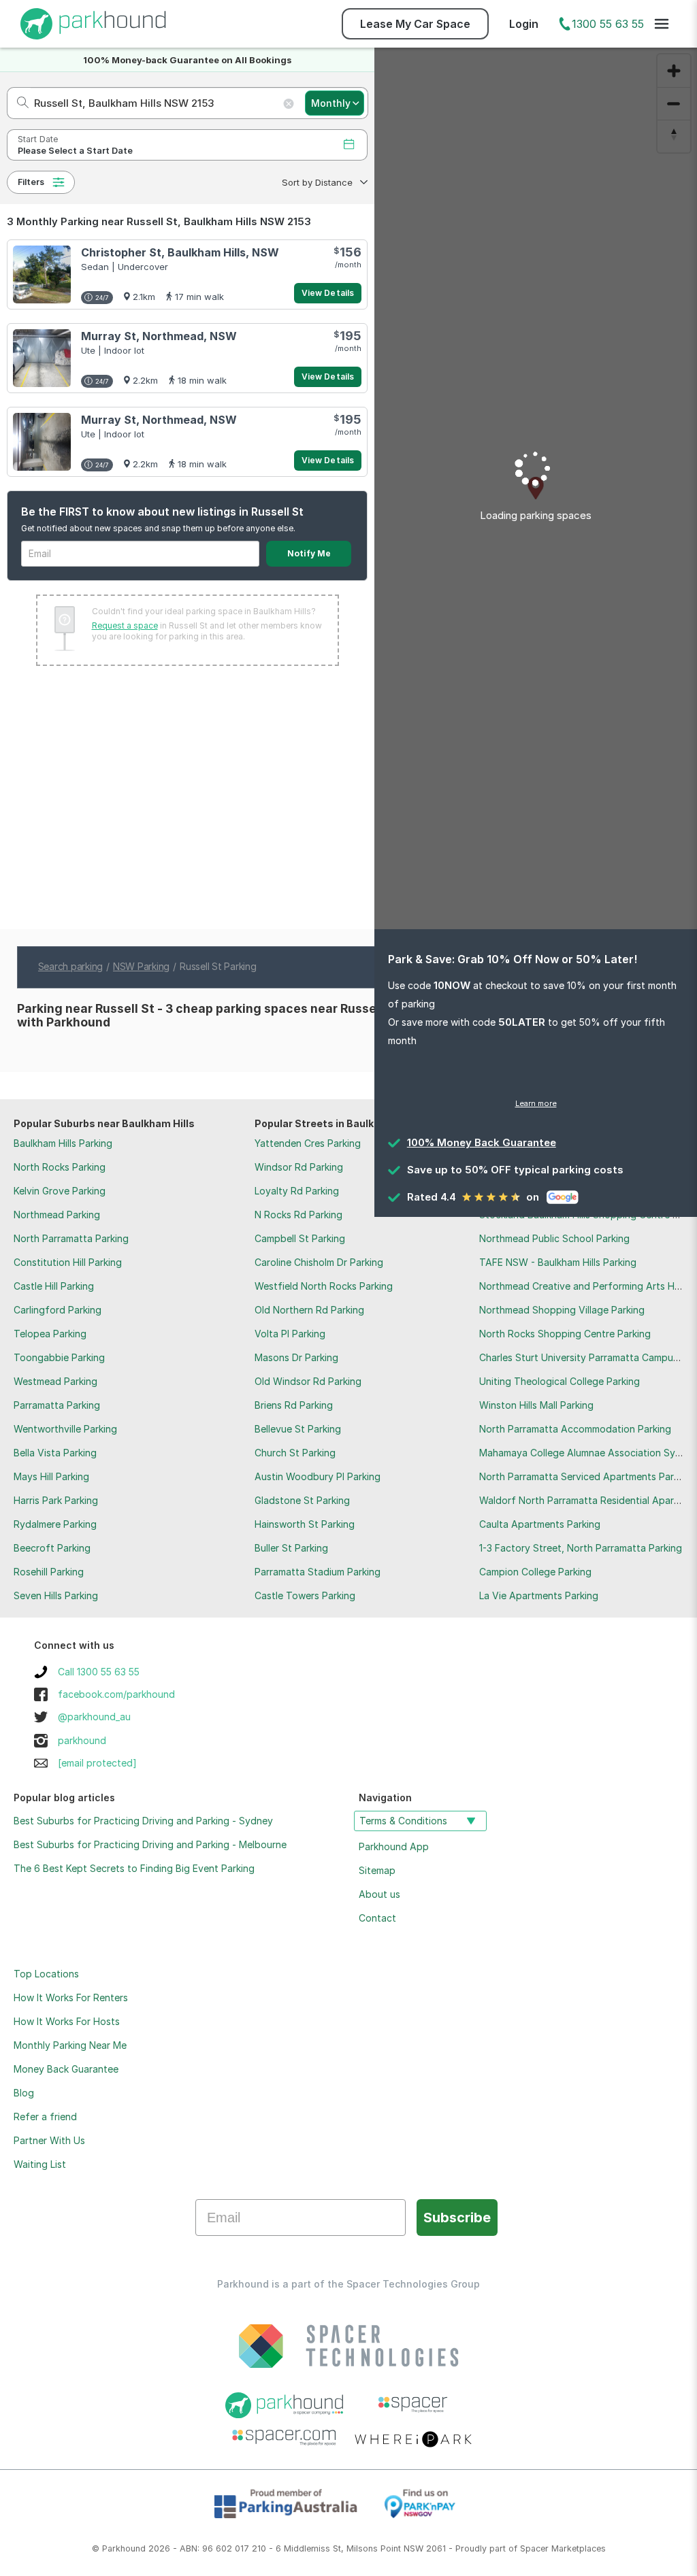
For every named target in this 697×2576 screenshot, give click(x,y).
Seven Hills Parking (56, 1595)
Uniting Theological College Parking (560, 1381)
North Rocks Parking (60, 1167)
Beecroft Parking (52, 1548)
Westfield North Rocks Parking (324, 1286)
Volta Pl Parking (290, 1334)
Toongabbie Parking (59, 1357)
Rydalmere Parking (55, 1524)
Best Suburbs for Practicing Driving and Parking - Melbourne (150, 1844)
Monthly (331, 103)
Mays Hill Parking (51, 1476)
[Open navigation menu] (662, 24)
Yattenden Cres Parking (308, 1143)
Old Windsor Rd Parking (308, 1381)
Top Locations (46, 1974)
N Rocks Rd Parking (298, 1215)
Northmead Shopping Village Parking (562, 1310)
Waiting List (40, 2164)
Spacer (534, 2548)
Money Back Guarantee (66, 2069)
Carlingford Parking (58, 1310)
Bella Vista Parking (55, 1453)
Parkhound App (394, 1846)
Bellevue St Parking (298, 1429)
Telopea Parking (50, 1334)
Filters (31, 182)
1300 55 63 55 (608, 24)
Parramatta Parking (57, 1405)
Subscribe (457, 2218)
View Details (328, 293)
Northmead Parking (57, 1215)
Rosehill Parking (49, 1572)
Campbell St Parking (300, 1238)
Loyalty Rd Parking (297, 1191)
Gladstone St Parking (302, 1500)
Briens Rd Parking (294, 1405)
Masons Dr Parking (296, 1357)
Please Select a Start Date (75, 151)
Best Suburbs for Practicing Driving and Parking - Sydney (143, 1821)
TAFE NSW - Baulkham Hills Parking (558, 1262)
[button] (323, 182)
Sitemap (377, 1870)
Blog (24, 2093)
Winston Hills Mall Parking (536, 1405)
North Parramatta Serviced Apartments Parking (586, 1476)
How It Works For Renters (71, 1997)
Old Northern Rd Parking (309, 1310)
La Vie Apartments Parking (539, 1595)
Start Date (38, 139)
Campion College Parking (535, 1572)
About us (379, 1894)
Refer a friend (45, 2117)
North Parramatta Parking (71, 1238)
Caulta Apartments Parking (540, 1524)
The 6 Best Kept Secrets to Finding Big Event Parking (134, 1868)
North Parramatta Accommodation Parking (575, 1429)
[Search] (19, 103)
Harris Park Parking (56, 1500)
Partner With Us (49, 2140)
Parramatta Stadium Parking (318, 1572)
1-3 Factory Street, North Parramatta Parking (581, 1548)
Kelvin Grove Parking (60, 1191)
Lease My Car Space (415, 24)
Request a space (125, 625)
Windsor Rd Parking (299, 1167)
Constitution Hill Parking (68, 1262)
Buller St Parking (291, 1548)
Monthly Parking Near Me (70, 2045)
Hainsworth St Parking (305, 1524)
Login (524, 24)
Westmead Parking (55, 1381)
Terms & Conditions (403, 1821)
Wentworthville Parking (65, 1429)
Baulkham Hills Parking (63, 1143)
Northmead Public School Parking (554, 1238)
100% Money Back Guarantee (482, 1142)
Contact (377, 1918)
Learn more (536, 1103)
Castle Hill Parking (54, 1286)
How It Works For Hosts (67, 2021)
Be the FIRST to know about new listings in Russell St (162, 512)
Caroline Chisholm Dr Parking (319, 1262)
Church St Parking (295, 1453)
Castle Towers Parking (305, 1595)
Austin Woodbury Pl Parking (318, 1476)
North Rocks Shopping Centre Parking (565, 1334)
